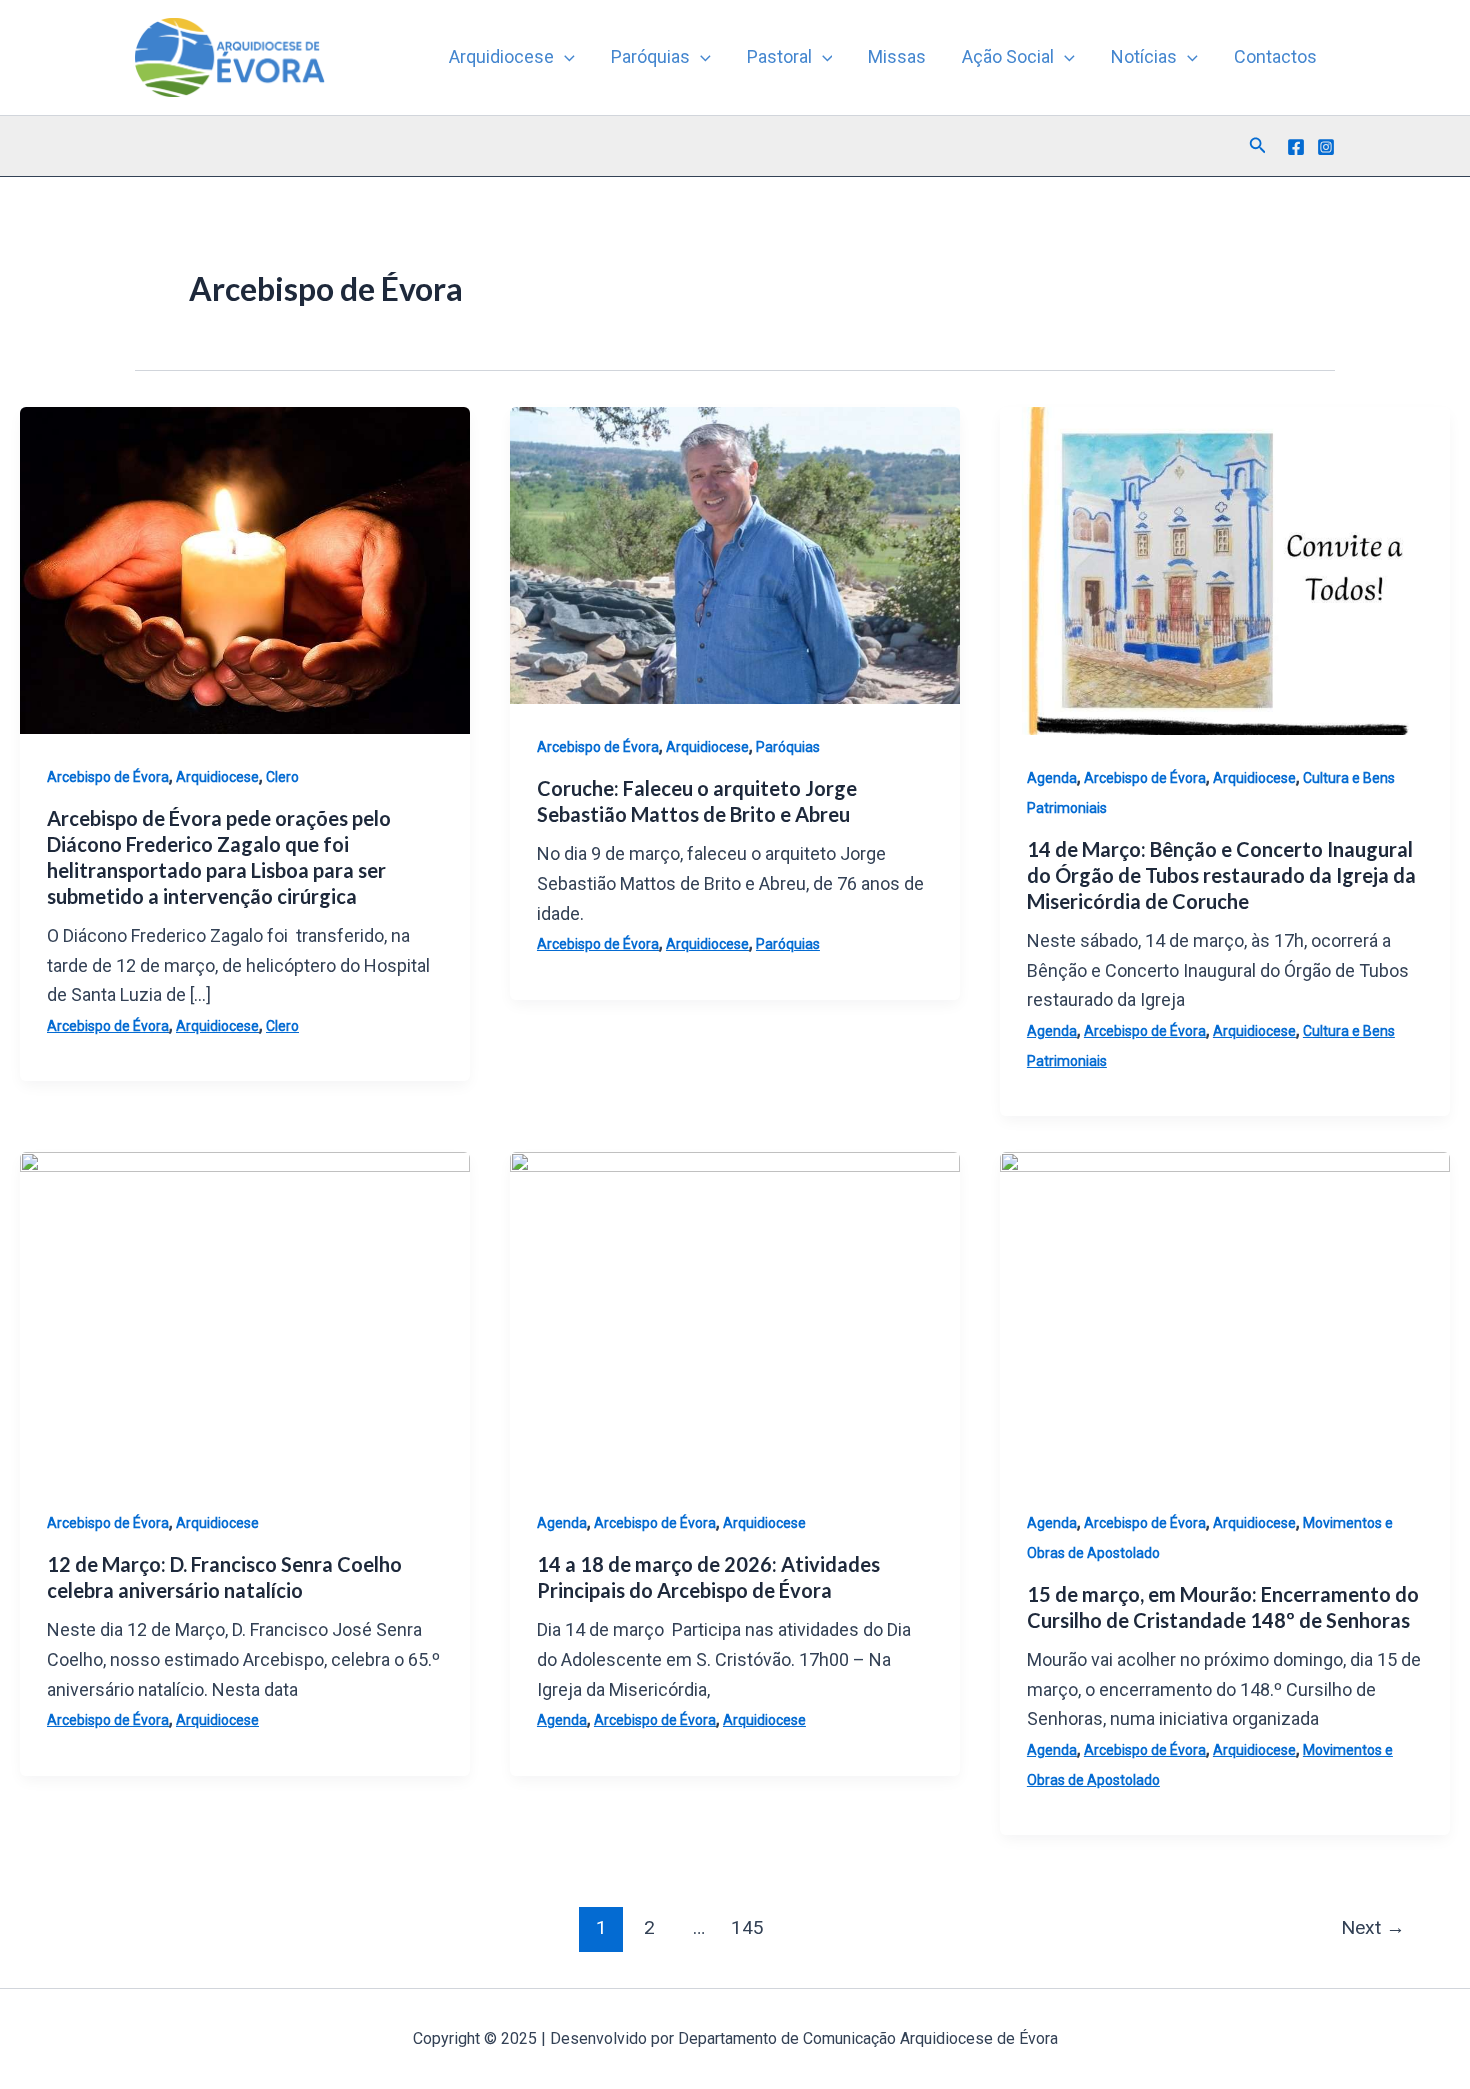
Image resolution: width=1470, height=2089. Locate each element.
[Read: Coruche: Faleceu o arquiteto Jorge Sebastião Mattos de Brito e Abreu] (735, 553)
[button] (564, 57)
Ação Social (1008, 56)
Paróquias (650, 56)
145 (747, 1927)
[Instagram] (1326, 147)
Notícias (1144, 56)
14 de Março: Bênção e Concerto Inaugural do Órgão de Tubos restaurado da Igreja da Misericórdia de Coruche (1221, 875)
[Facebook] (1296, 147)
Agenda (1052, 778)
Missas (897, 56)
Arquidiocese (501, 56)
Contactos (1275, 56)
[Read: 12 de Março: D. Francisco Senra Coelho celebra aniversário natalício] (245, 1314)
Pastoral (779, 56)
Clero (282, 777)
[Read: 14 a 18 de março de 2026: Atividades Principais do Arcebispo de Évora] (735, 1314)
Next (1373, 1927)
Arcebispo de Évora (108, 777)
